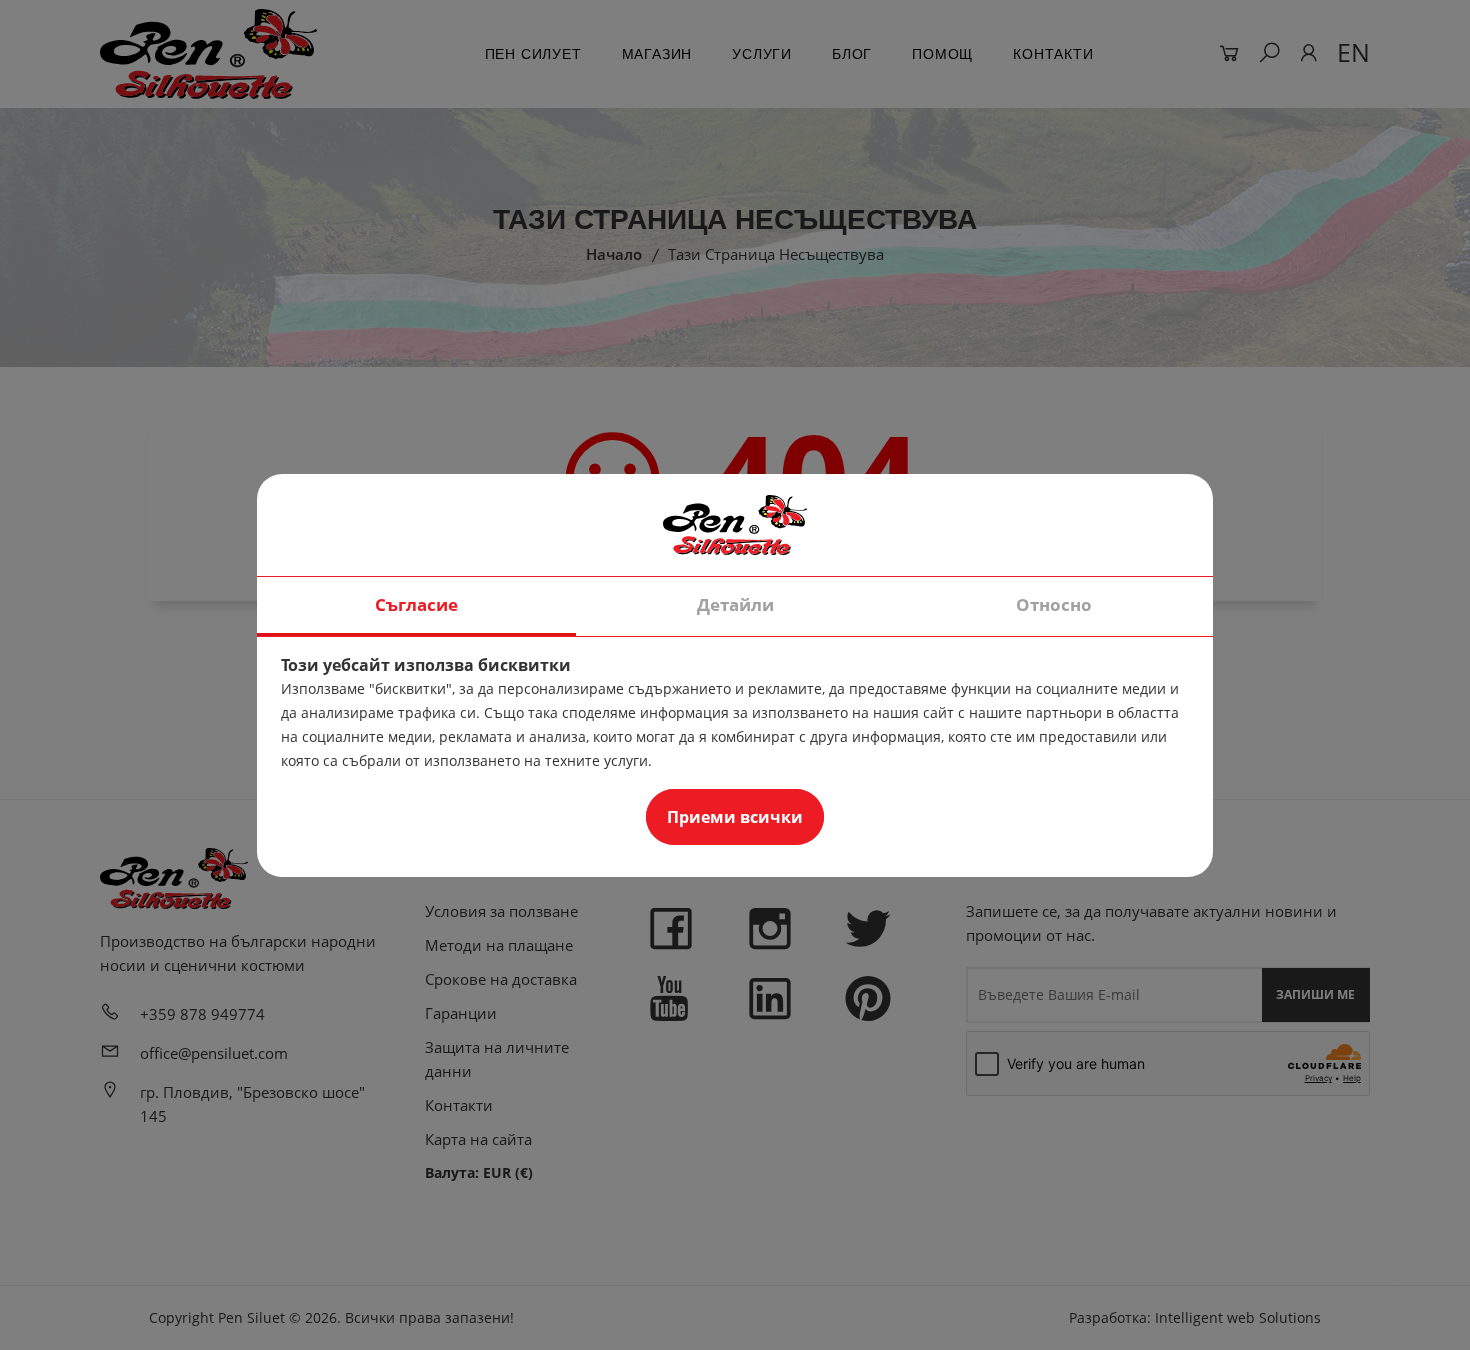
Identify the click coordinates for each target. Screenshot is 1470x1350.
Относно (1054, 604)
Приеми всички (735, 817)
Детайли (735, 604)
